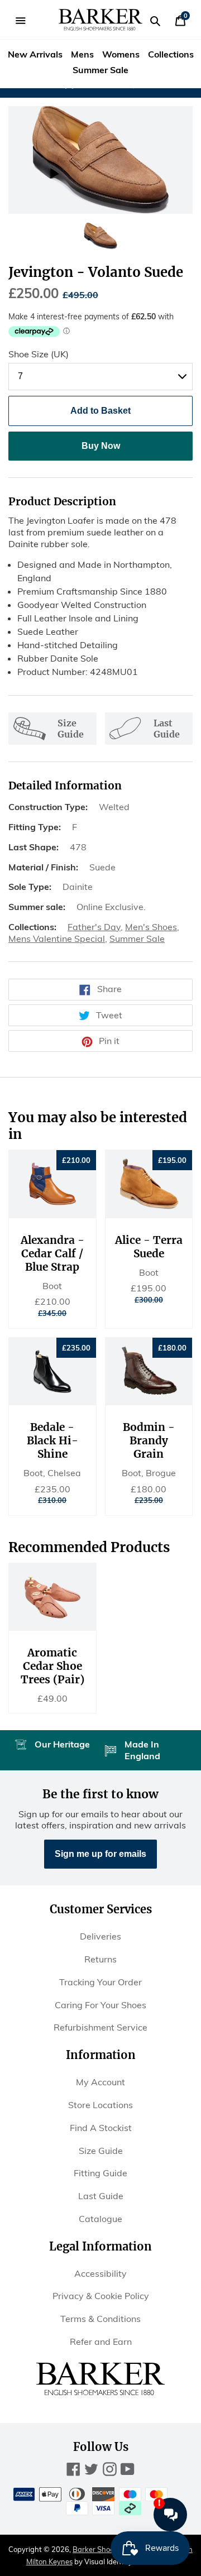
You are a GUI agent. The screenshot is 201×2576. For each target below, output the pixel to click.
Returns (100, 1959)
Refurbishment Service (100, 2027)
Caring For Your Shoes (100, 2005)
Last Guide (101, 2196)
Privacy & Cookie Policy (101, 2296)
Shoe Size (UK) (39, 354)
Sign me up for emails (100, 1854)
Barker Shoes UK (101, 2549)
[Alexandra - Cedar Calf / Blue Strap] (52, 1184)
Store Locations (100, 2105)
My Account (100, 2082)
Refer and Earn (101, 2342)
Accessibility (100, 2273)
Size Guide (101, 2151)
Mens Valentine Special (57, 939)
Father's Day (94, 927)
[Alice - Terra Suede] (149, 1184)
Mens (82, 54)
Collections (171, 54)
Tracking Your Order (100, 1982)
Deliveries (100, 1936)
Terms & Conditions (100, 2319)
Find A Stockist (101, 2128)
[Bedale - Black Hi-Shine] (52, 1371)
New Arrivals (35, 54)
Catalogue (100, 2219)
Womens (121, 54)
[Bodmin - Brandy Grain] (149, 1371)
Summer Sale (100, 70)
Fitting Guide (100, 2173)
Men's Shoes (151, 927)
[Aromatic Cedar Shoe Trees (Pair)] (52, 1597)
